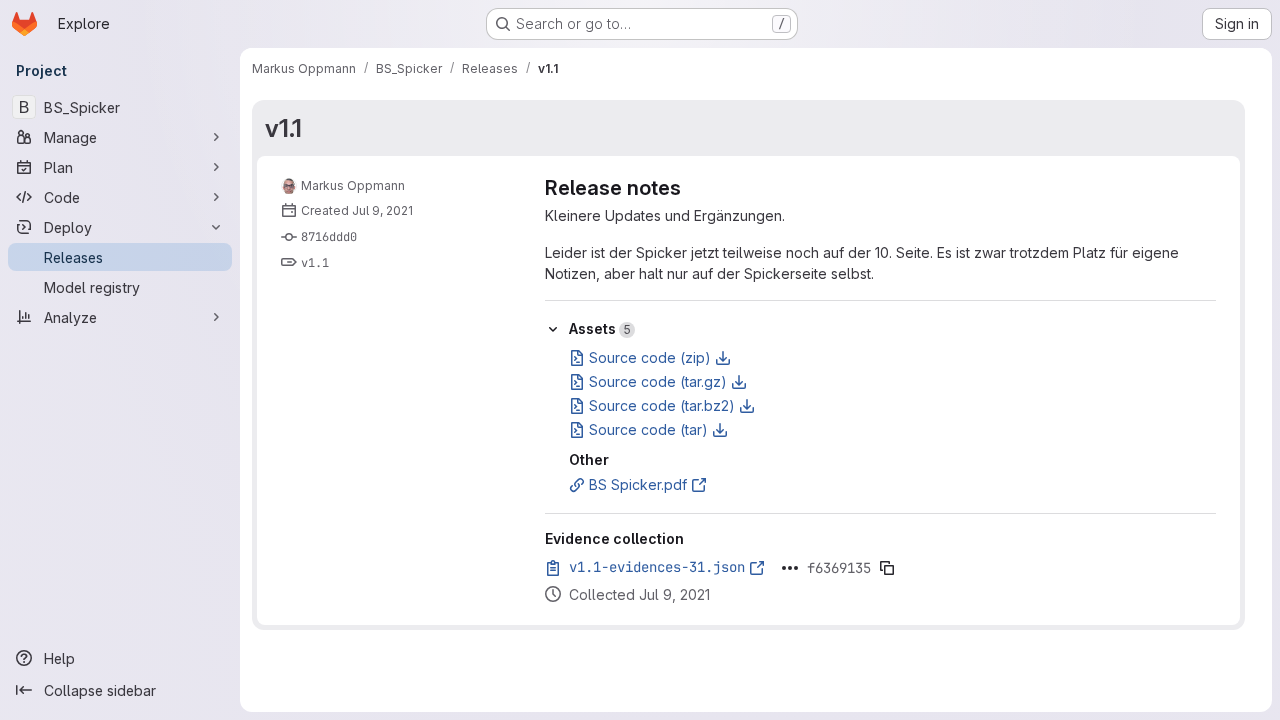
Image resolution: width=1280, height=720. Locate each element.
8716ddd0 (329, 237)
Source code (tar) (648, 429)
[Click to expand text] (790, 568)
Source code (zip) (650, 357)
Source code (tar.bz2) (662, 405)
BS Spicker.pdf (638, 484)
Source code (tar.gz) (658, 381)
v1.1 (283, 128)
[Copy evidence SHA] (887, 568)
